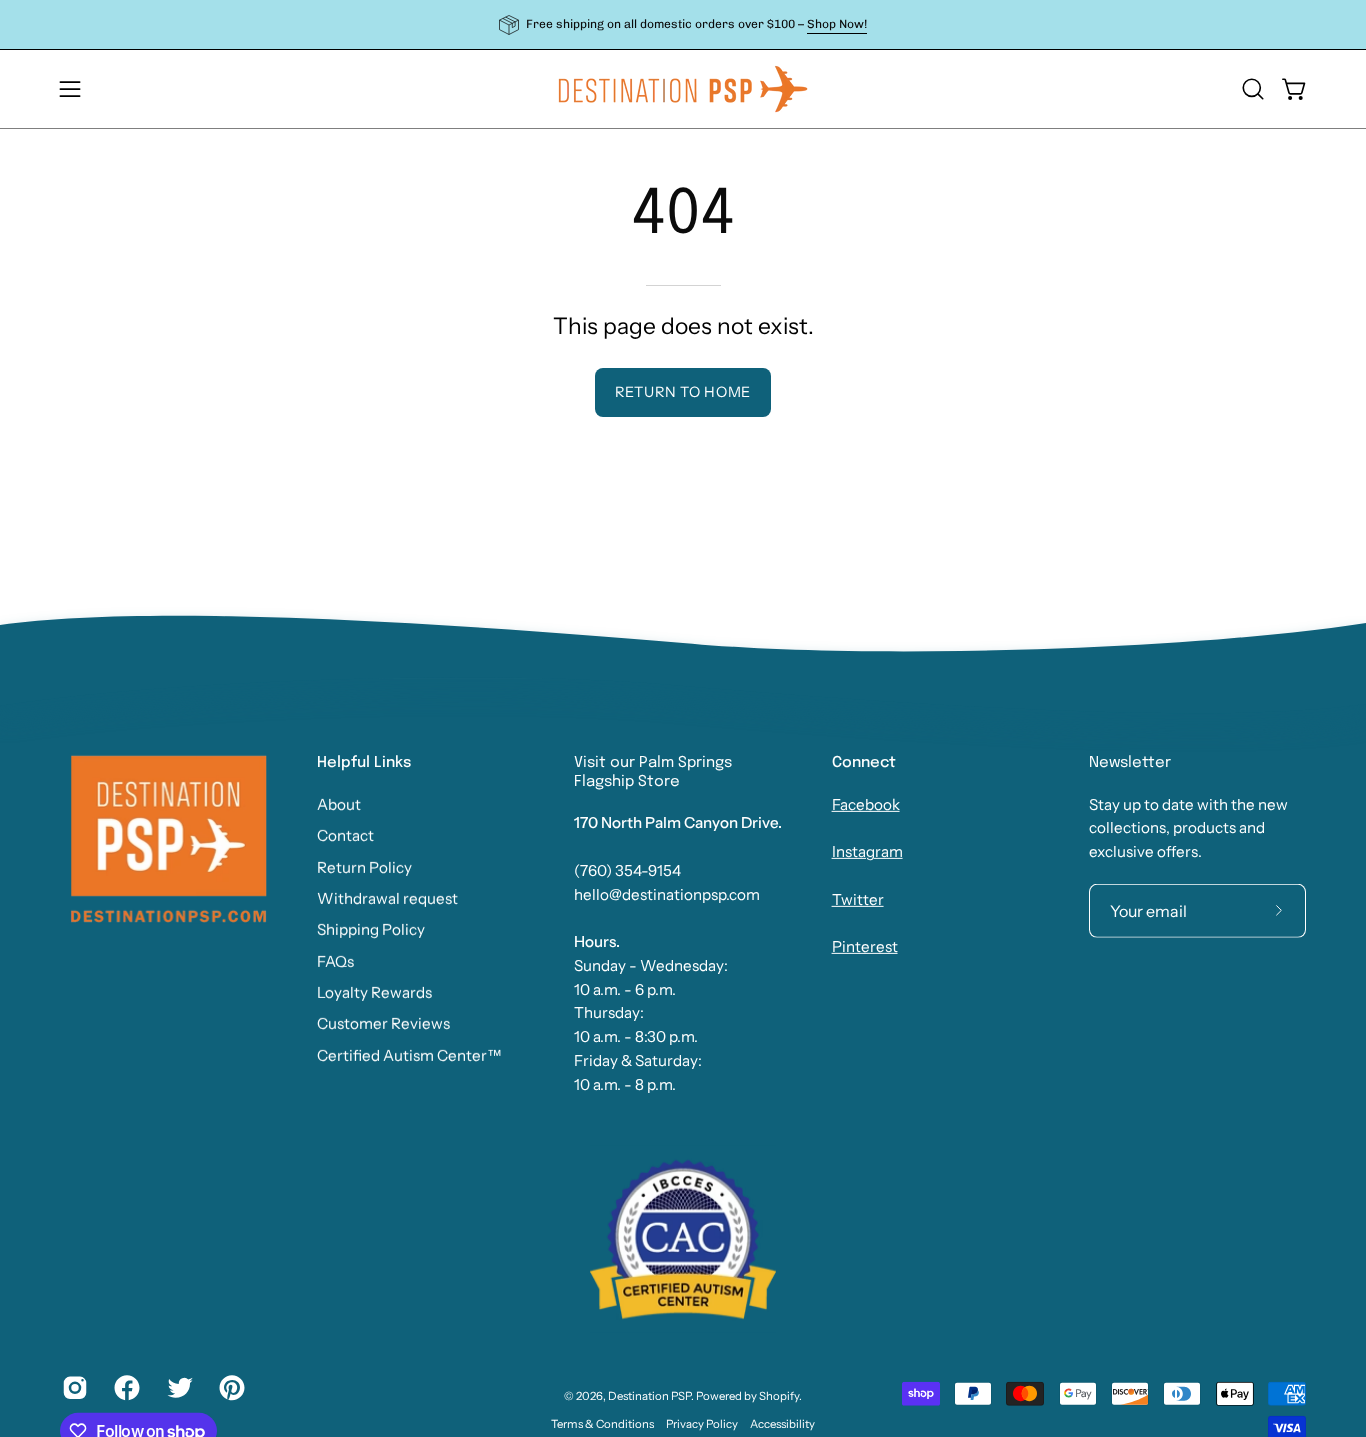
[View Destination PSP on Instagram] (73, 1388)
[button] (1253, 89)
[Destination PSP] (683, 89)
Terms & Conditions (602, 1424)
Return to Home (683, 392)
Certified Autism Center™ (409, 1054)
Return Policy (364, 866)
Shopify (779, 1396)
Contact (345, 835)
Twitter (858, 899)
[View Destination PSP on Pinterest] (230, 1388)
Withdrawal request (387, 898)
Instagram (867, 851)
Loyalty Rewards (374, 992)
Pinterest (865, 946)
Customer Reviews (383, 1023)
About (339, 804)
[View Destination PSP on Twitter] (178, 1388)
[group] (683, 24)
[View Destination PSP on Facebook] (125, 1388)
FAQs (335, 960)
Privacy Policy (702, 1424)
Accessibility (782, 1424)
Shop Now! (837, 24)
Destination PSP (649, 1396)
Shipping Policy (371, 929)
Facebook (866, 804)
